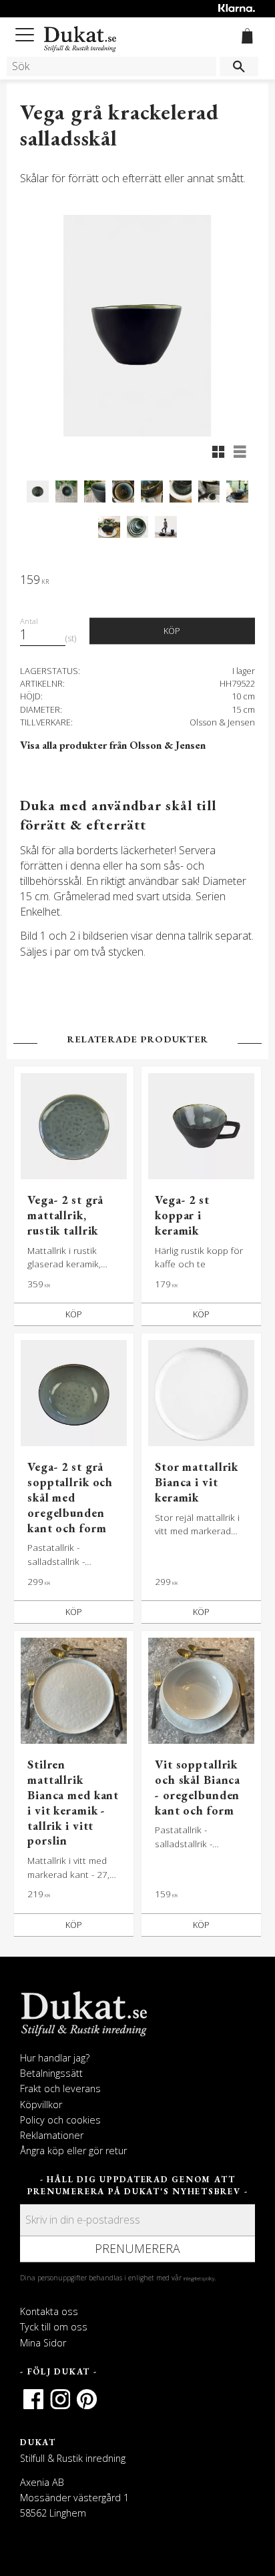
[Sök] (239, 66)
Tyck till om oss (54, 2327)
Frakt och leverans (60, 2088)
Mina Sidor (43, 2343)
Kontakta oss (49, 2311)
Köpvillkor (41, 2105)
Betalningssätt (51, 2073)
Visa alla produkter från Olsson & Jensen (113, 745)
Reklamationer (52, 2135)
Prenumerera (137, 2248)
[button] (27, 32)
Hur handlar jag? (55, 2058)
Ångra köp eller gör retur (73, 2151)
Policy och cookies (60, 2120)
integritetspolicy (199, 2278)
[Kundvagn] (245, 38)
